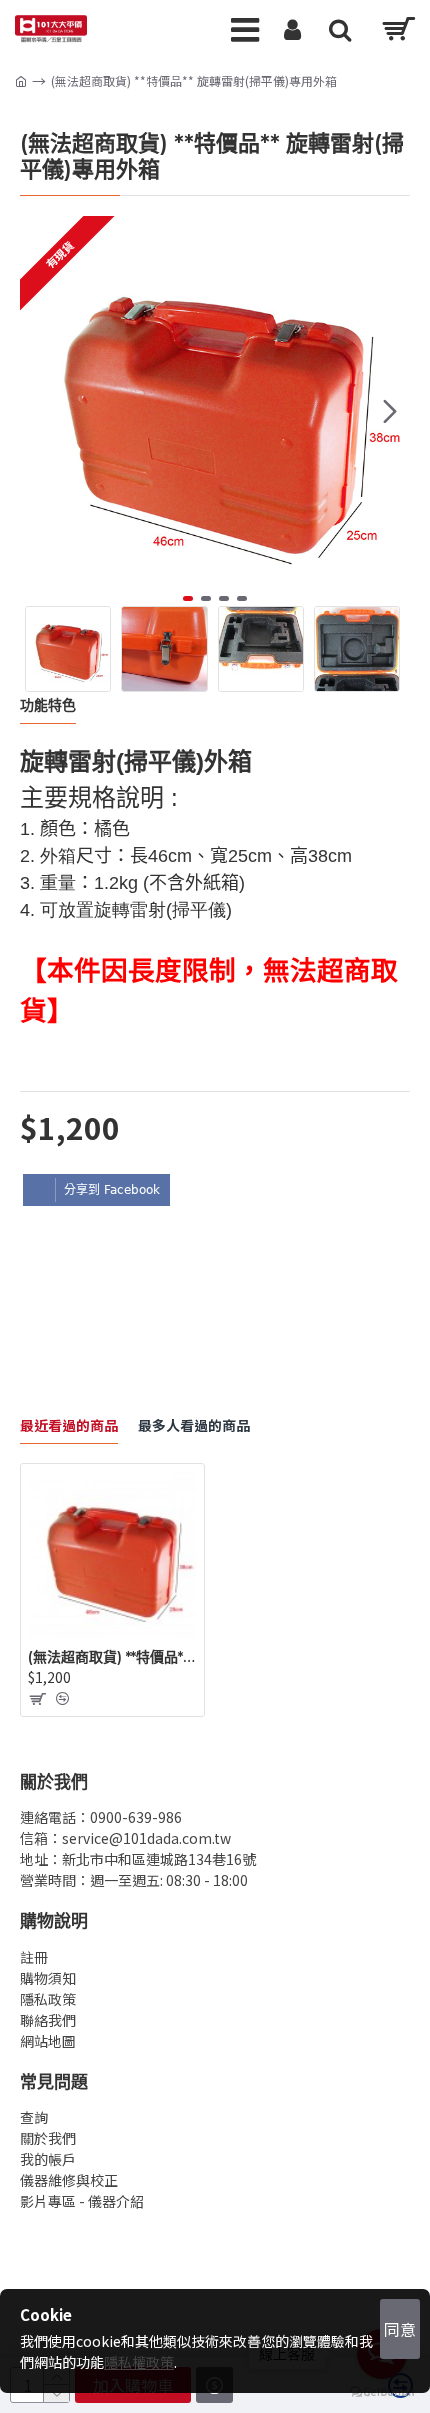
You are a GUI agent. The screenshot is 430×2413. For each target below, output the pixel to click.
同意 (400, 2329)
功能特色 (48, 705)
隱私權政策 (139, 2362)
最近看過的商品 (69, 1426)
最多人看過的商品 (194, 1426)
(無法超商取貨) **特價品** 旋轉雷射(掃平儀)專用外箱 (112, 1657)
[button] (40, 411)
